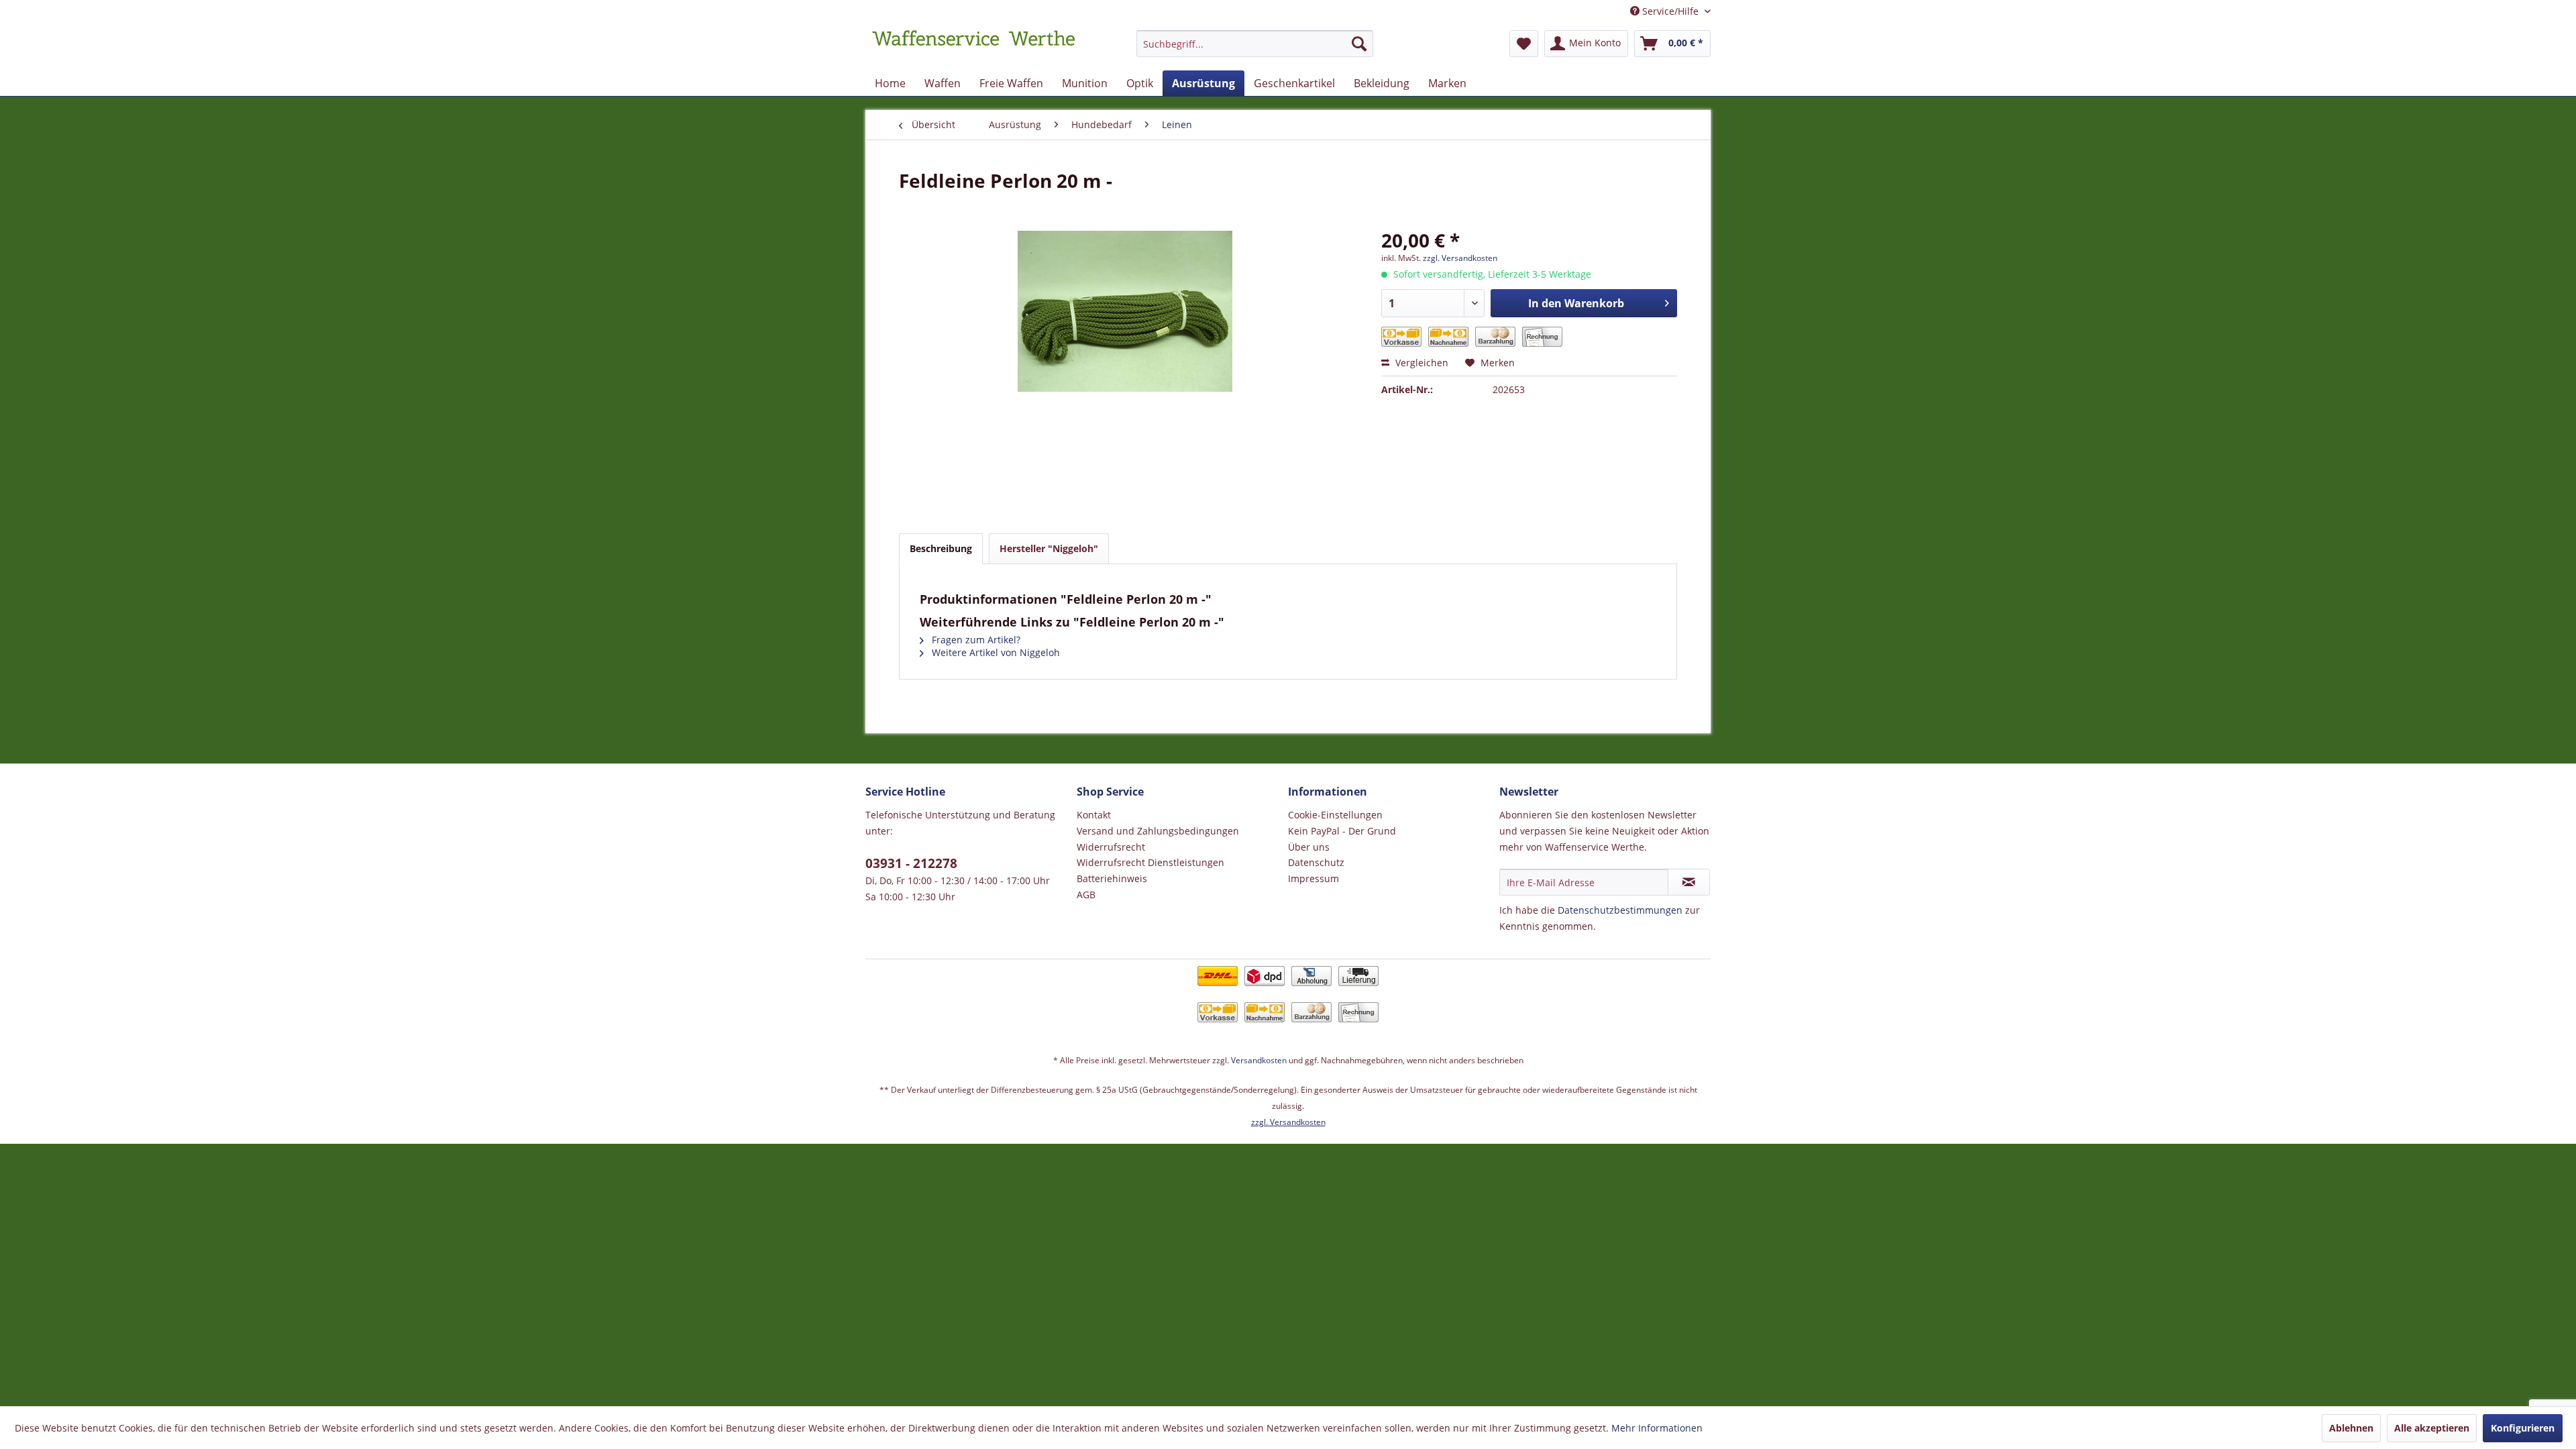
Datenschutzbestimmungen (1620, 910)
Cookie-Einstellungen (1335, 815)
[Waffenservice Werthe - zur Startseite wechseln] (973, 47)
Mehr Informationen (1657, 1428)
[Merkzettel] (1524, 44)
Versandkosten (1259, 1060)
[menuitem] (1255, 50)
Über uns (1309, 847)
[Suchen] (1359, 44)
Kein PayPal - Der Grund (1342, 831)
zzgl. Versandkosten (1460, 258)
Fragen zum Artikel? (975, 640)
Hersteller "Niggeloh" (1049, 548)
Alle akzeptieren (2432, 1428)
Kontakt (1094, 815)
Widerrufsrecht (1111, 847)
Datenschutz (1316, 862)
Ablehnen (2351, 1428)
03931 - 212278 (911, 863)
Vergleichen (1420, 363)
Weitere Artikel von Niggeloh (995, 652)
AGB (1086, 895)
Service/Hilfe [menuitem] (1670, 11)
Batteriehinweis (1112, 878)
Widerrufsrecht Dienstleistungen (1150, 862)
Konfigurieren (2523, 1428)
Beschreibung (941, 548)
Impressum (1313, 878)
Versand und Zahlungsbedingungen (1158, 831)
